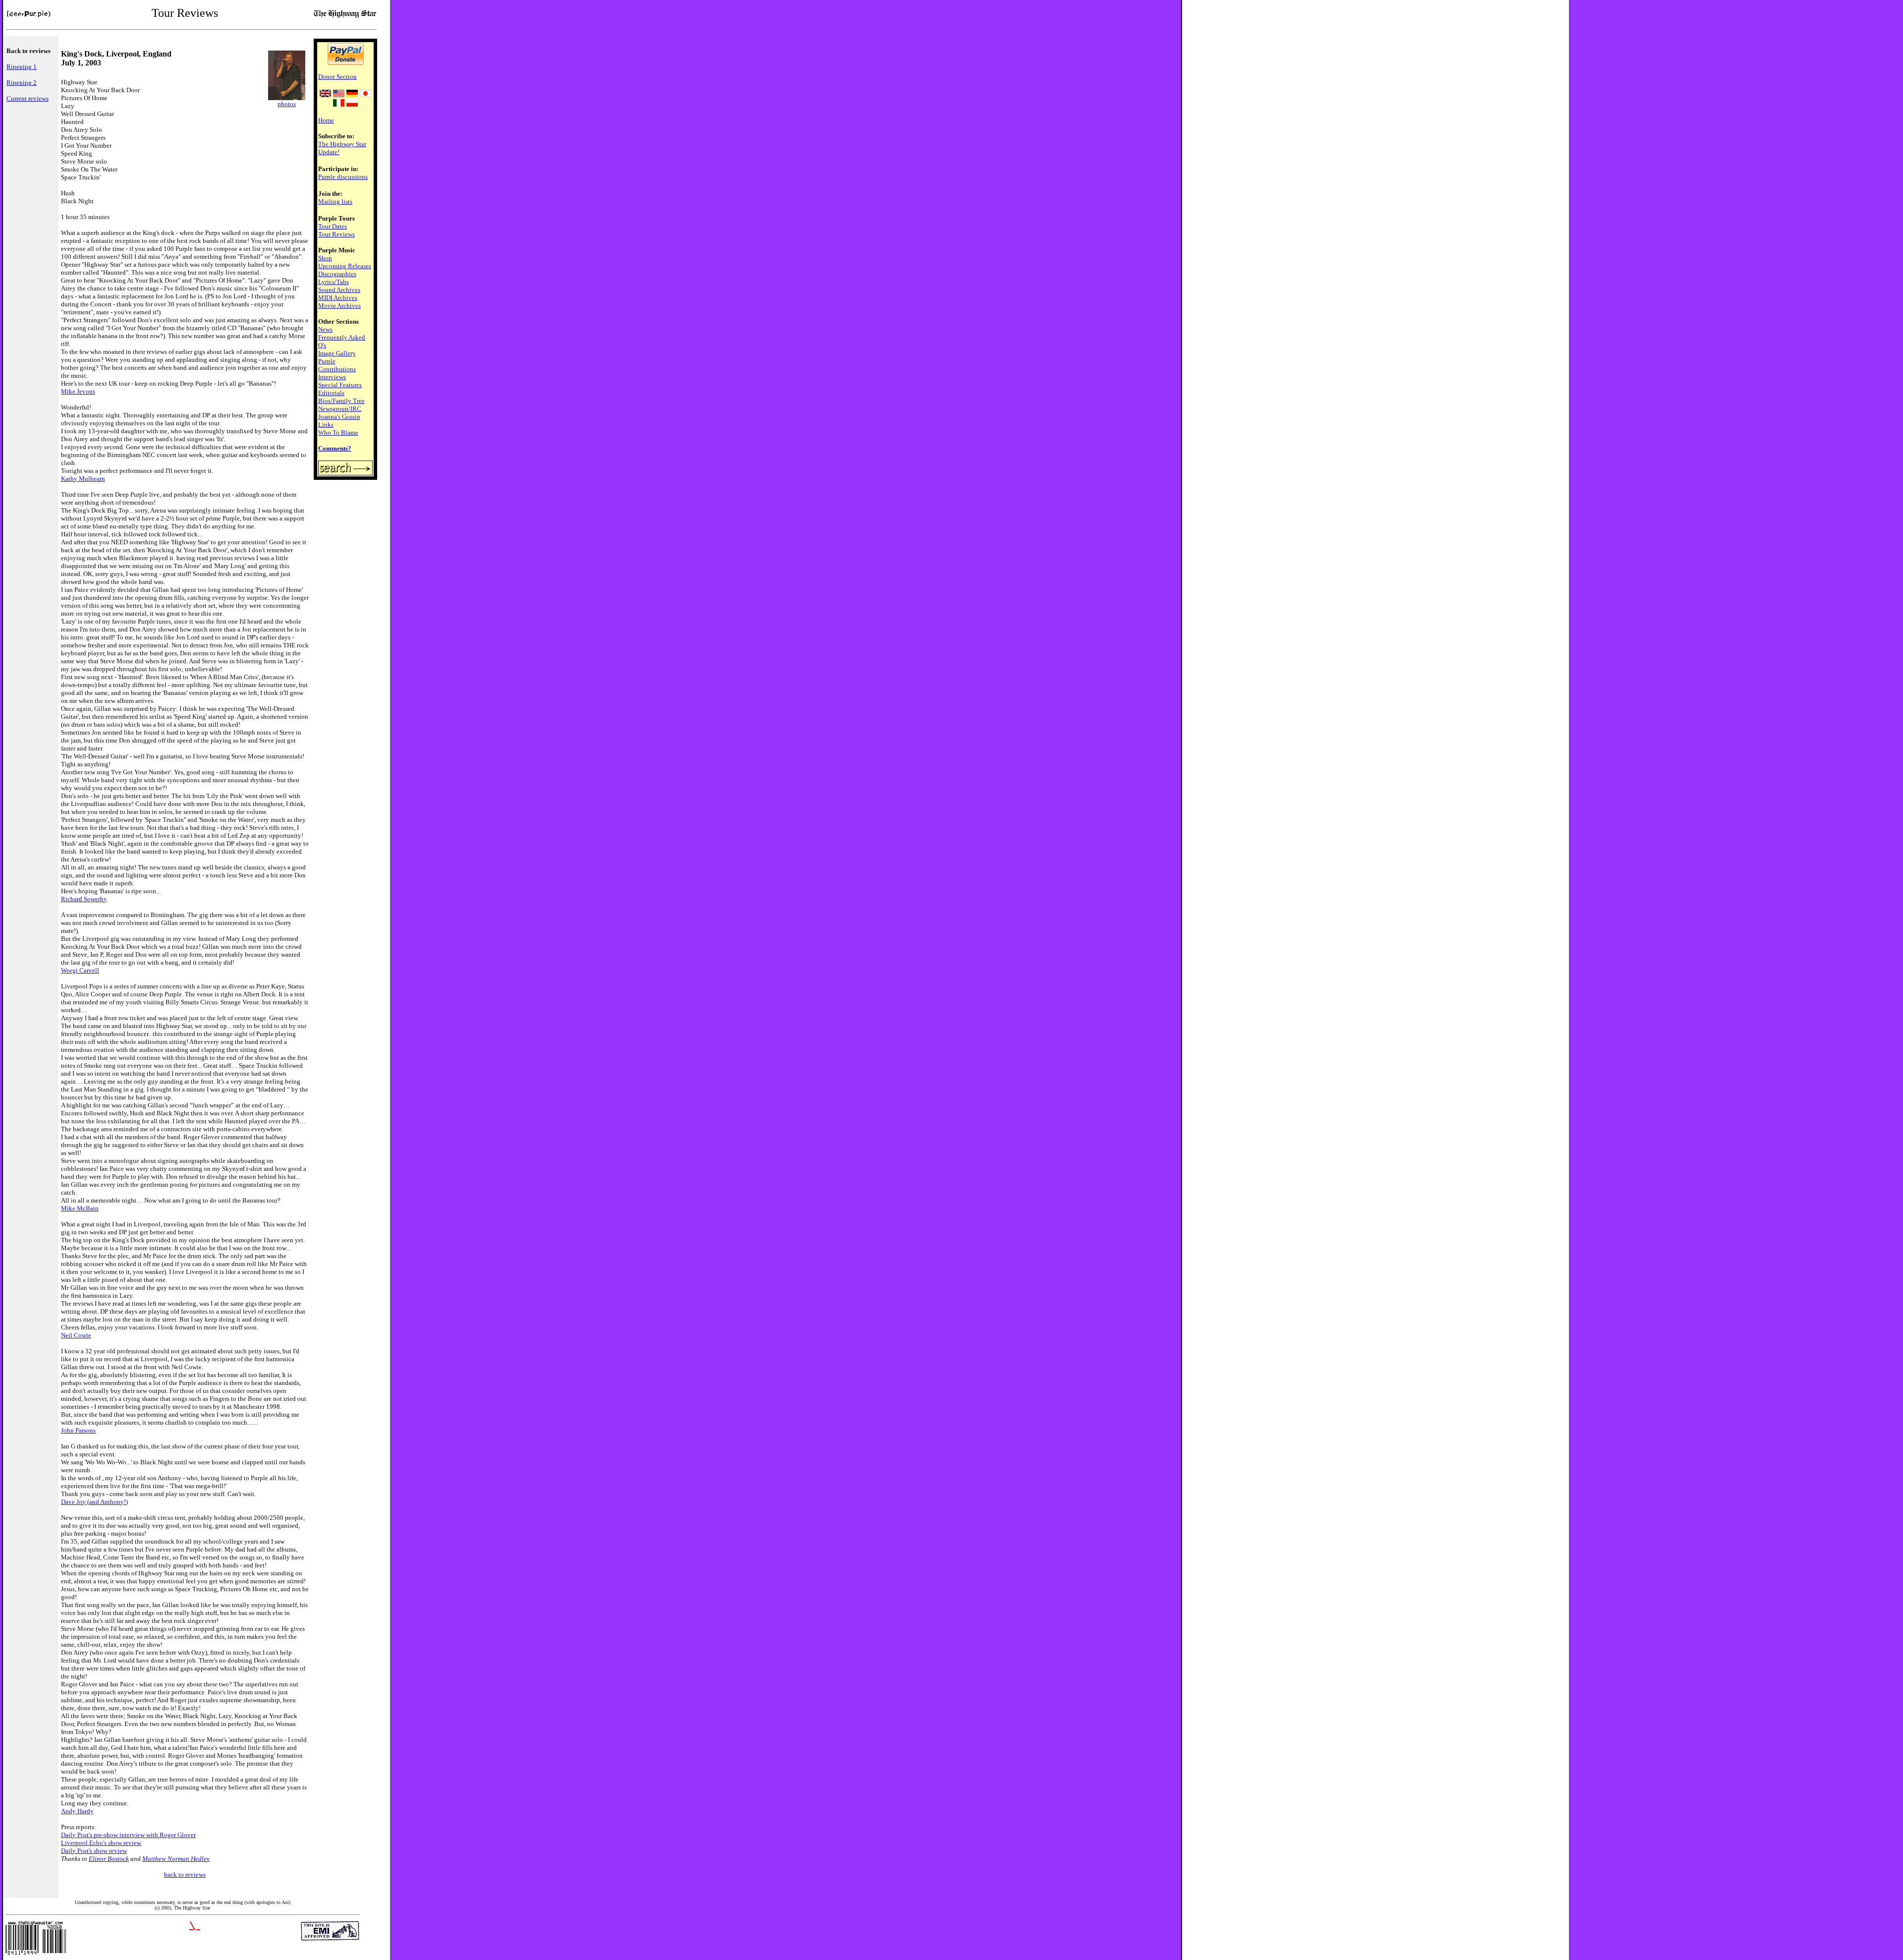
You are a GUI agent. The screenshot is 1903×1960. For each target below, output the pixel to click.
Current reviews (28, 98)
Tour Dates (333, 226)
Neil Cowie (76, 1335)
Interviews (332, 377)
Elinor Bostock (109, 1859)
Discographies (337, 274)
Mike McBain (80, 1208)
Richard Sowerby (84, 899)
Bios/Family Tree (341, 401)
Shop (325, 258)
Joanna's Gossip (339, 417)
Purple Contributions (337, 365)
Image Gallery (337, 353)
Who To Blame (338, 432)
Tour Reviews (336, 234)
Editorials (331, 393)
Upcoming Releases (345, 266)
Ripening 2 (22, 83)
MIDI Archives (338, 298)
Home (326, 120)
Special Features (340, 385)
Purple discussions (343, 177)
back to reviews (185, 1874)
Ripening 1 (22, 67)
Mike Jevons (78, 391)
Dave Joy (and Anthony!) (94, 1502)
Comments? (335, 448)
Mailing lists (335, 202)
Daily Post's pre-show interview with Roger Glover (128, 1835)
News (325, 329)
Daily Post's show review (94, 1851)
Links (326, 425)
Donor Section (337, 77)
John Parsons (78, 1430)
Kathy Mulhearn (83, 479)
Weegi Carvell (80, 970)
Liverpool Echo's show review (101, 1843)
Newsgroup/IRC (340, 409)
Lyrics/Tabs (334, 282)
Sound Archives (339, 290)
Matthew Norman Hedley (176, 1859)
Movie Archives (339, 306)
